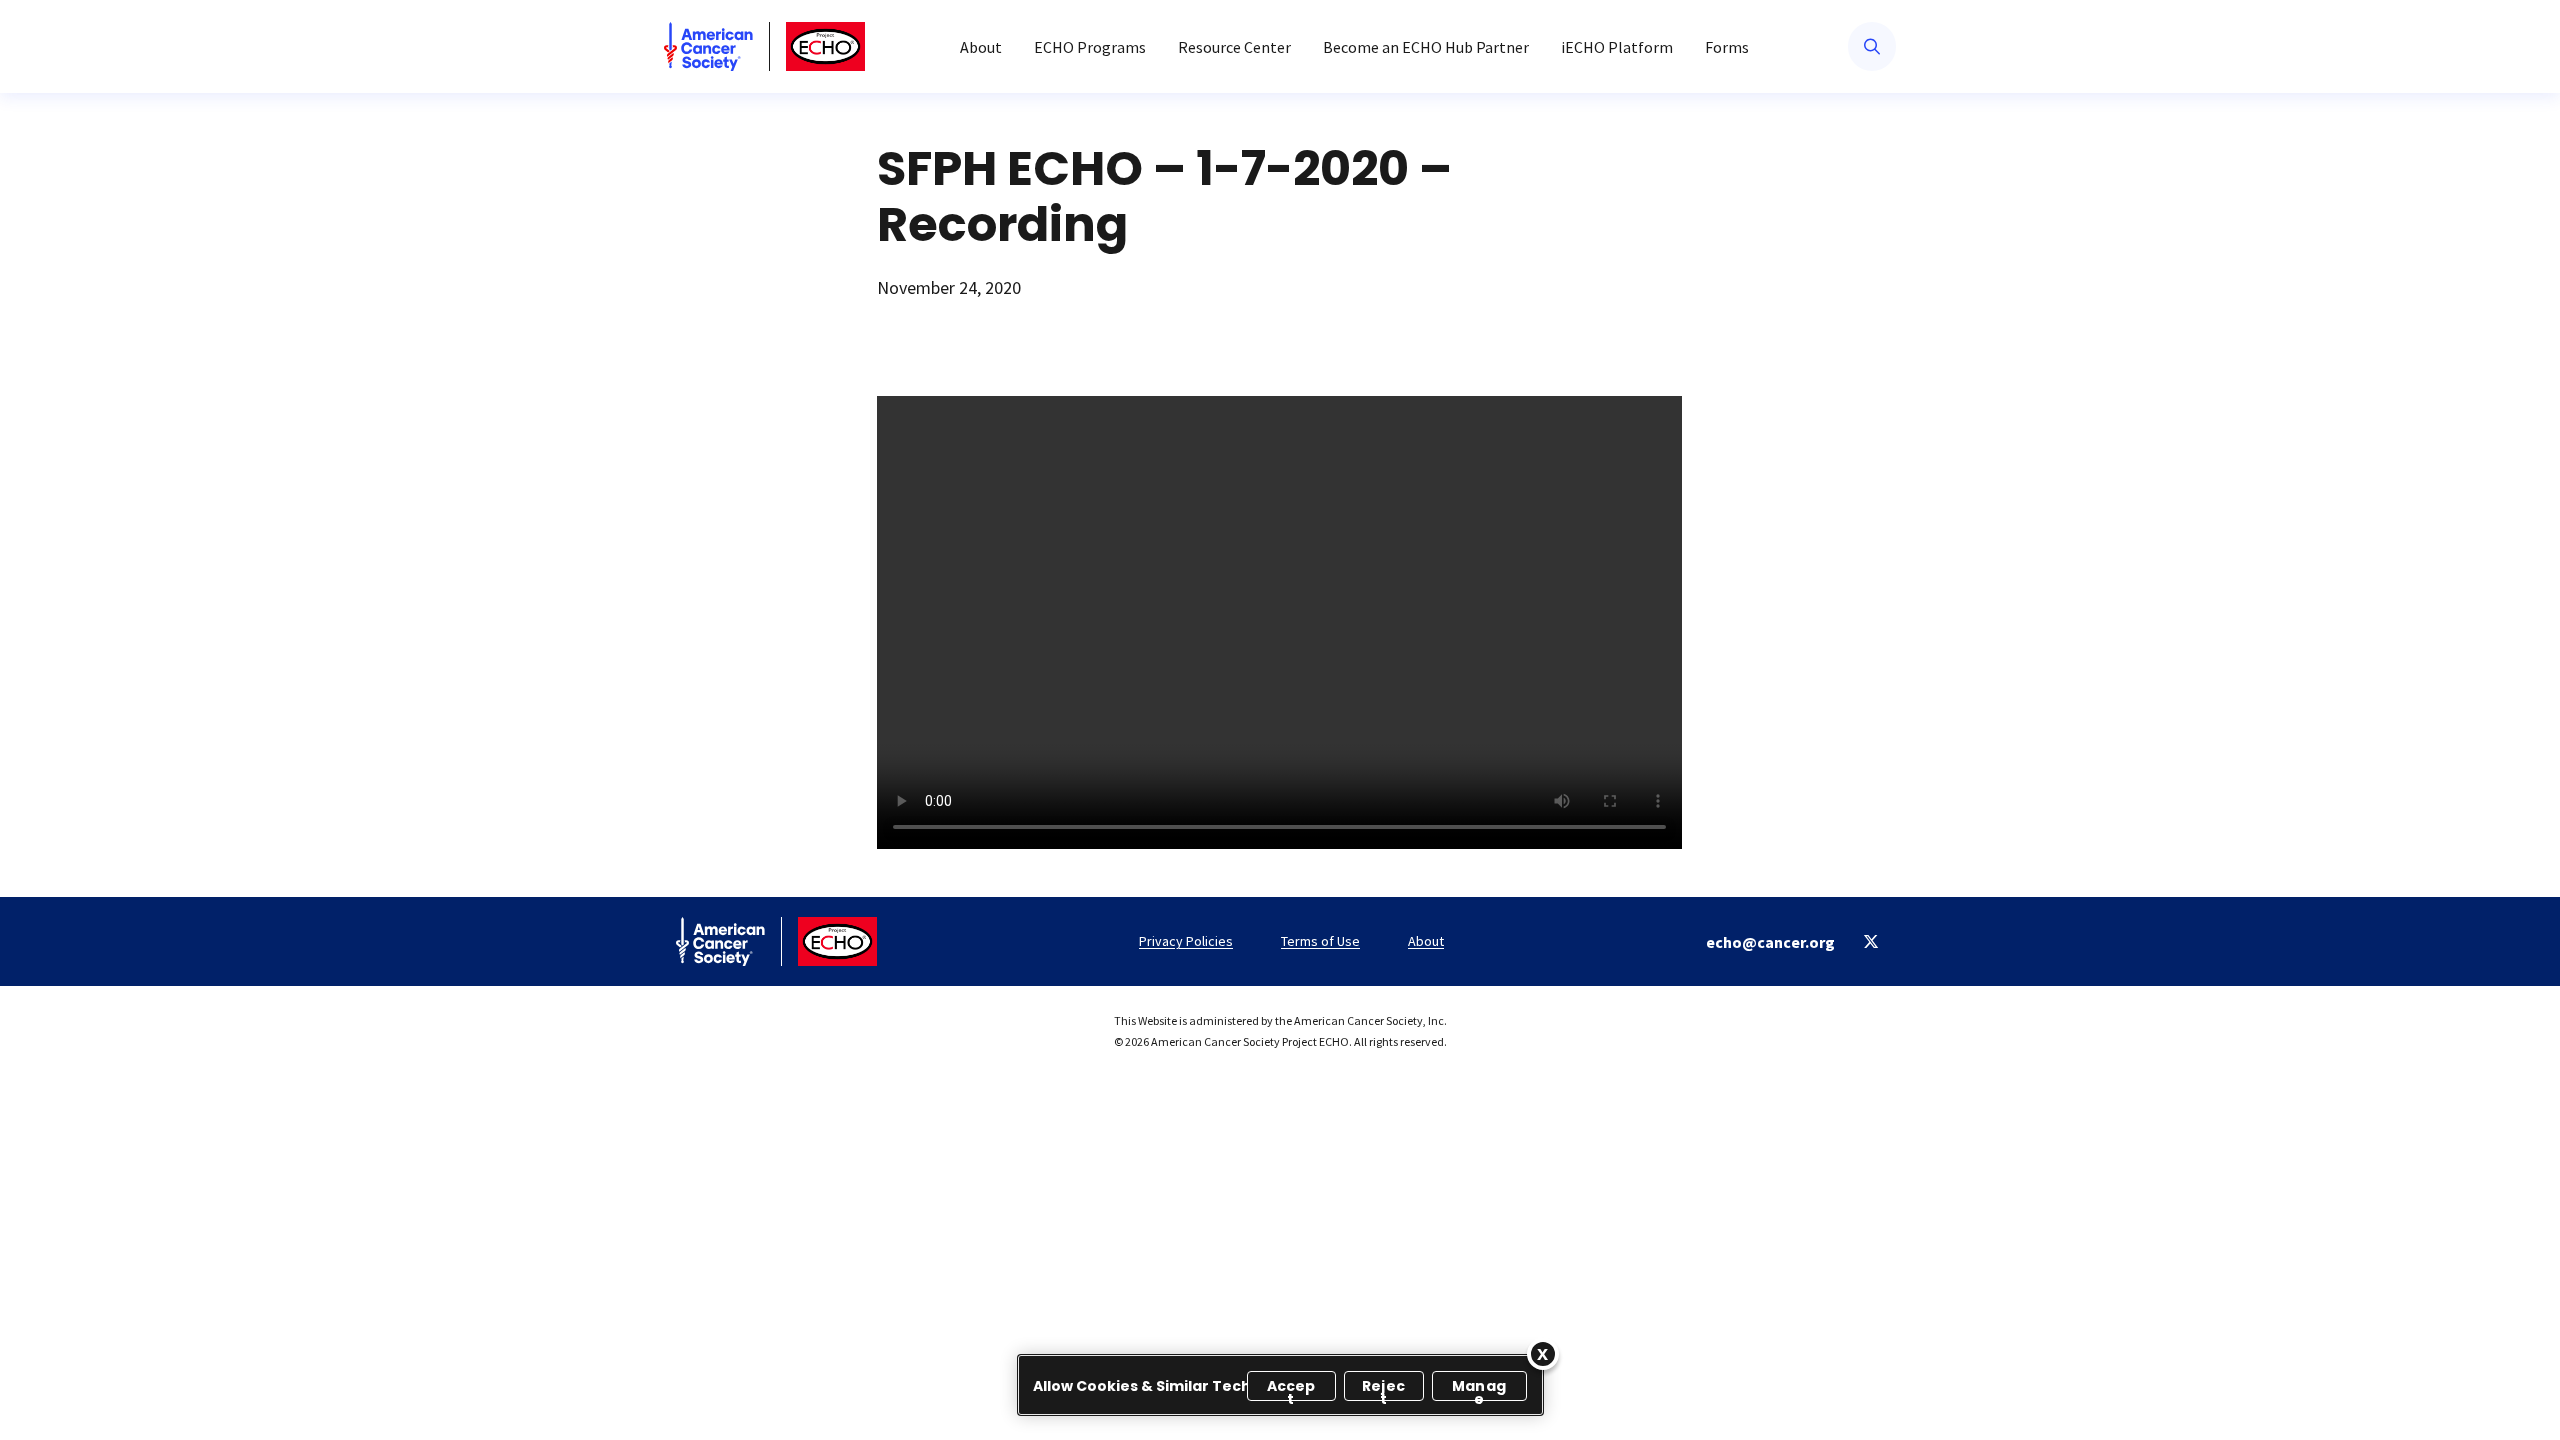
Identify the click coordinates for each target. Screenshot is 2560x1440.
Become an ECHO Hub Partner (1426, 47)
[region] (1280, 1385)
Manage (1479, 1388)
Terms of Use (1320, 941)
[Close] (1543, 1354)
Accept (1291, 1388)
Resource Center (1234, 47)
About (981, 47)
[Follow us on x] (1871, 941)
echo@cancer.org (1770, 942)
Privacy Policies (1186, 941)
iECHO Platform (1617, 47)
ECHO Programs (1090, 47)
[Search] (1872, 46)
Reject (1383, 1388)
